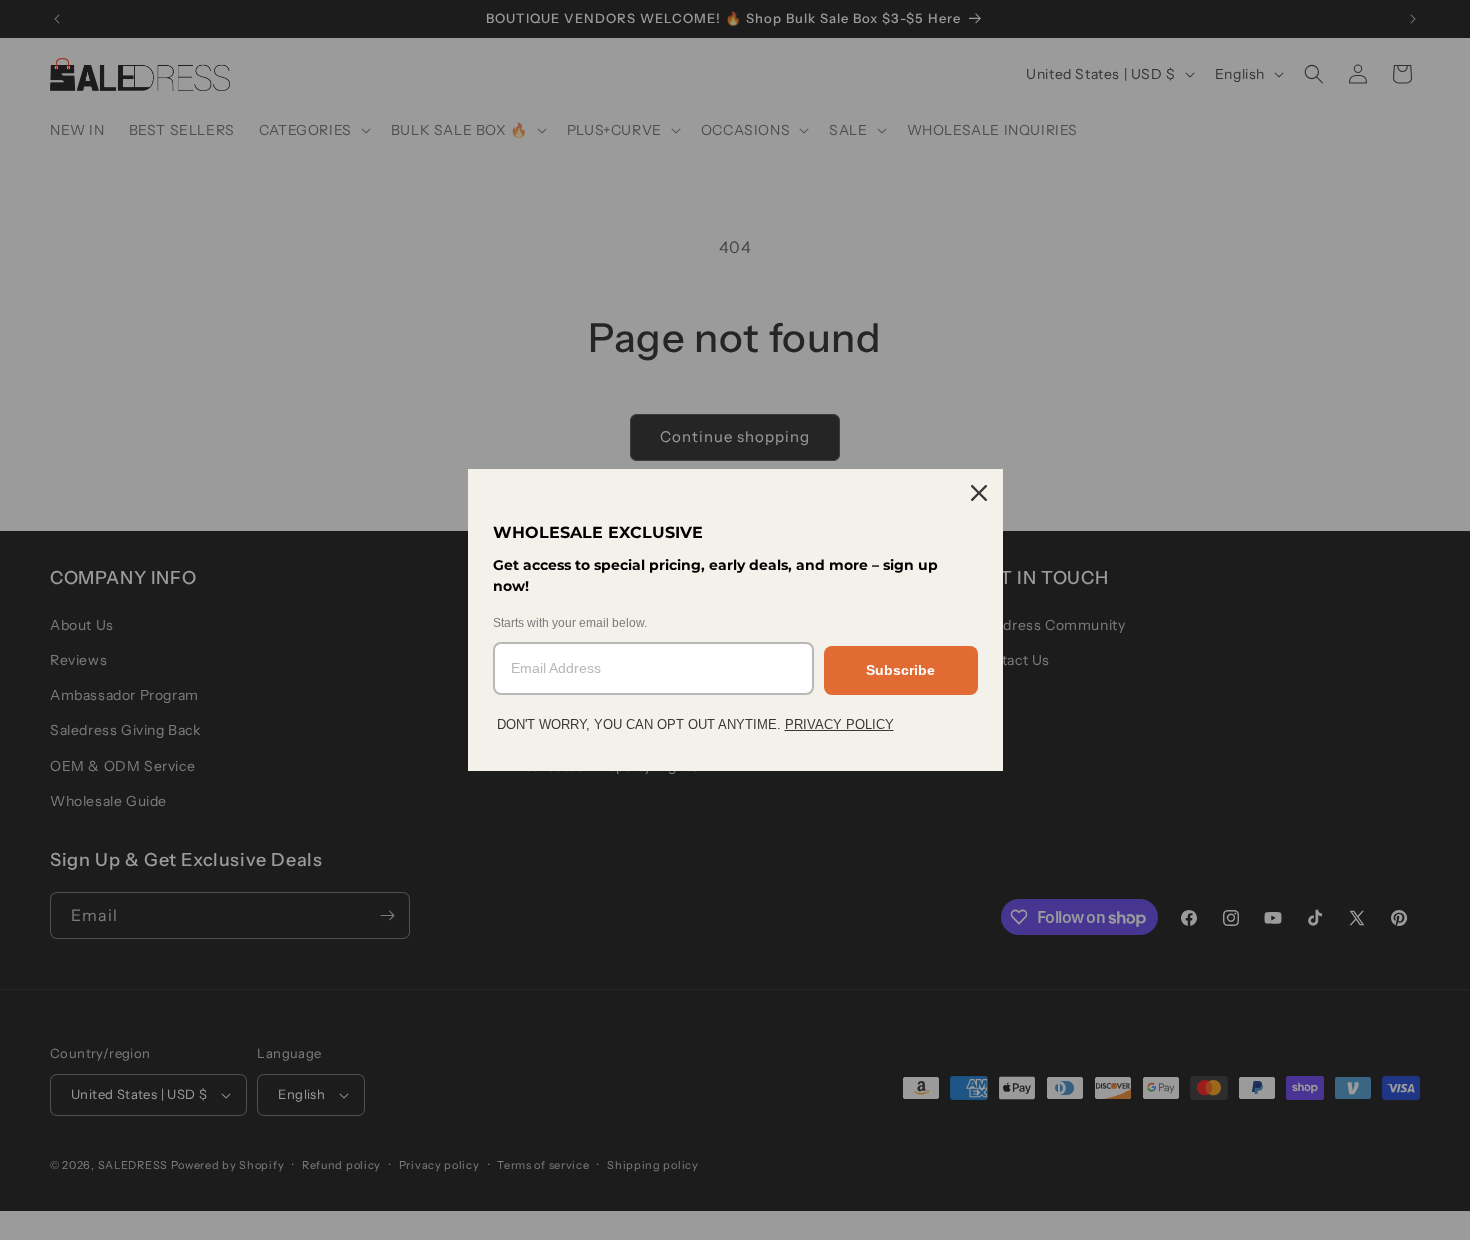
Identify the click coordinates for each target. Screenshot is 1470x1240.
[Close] (979, 493)
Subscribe (900, 670)
